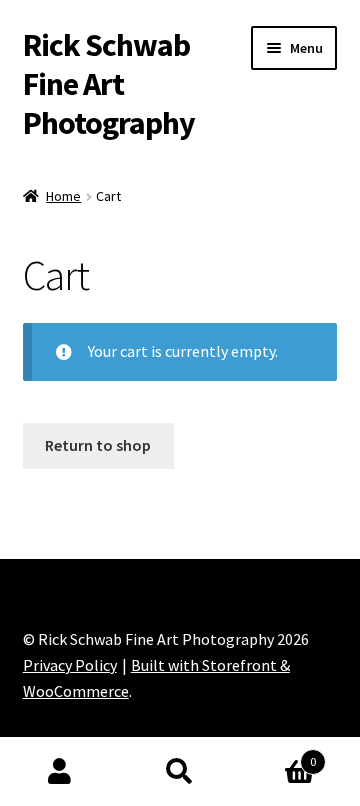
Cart (278, 754)
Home (63, 196)
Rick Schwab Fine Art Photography (109, 84)
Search (180, 772)
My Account (60, 772)
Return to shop (98, 445)
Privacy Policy (70, 665)
